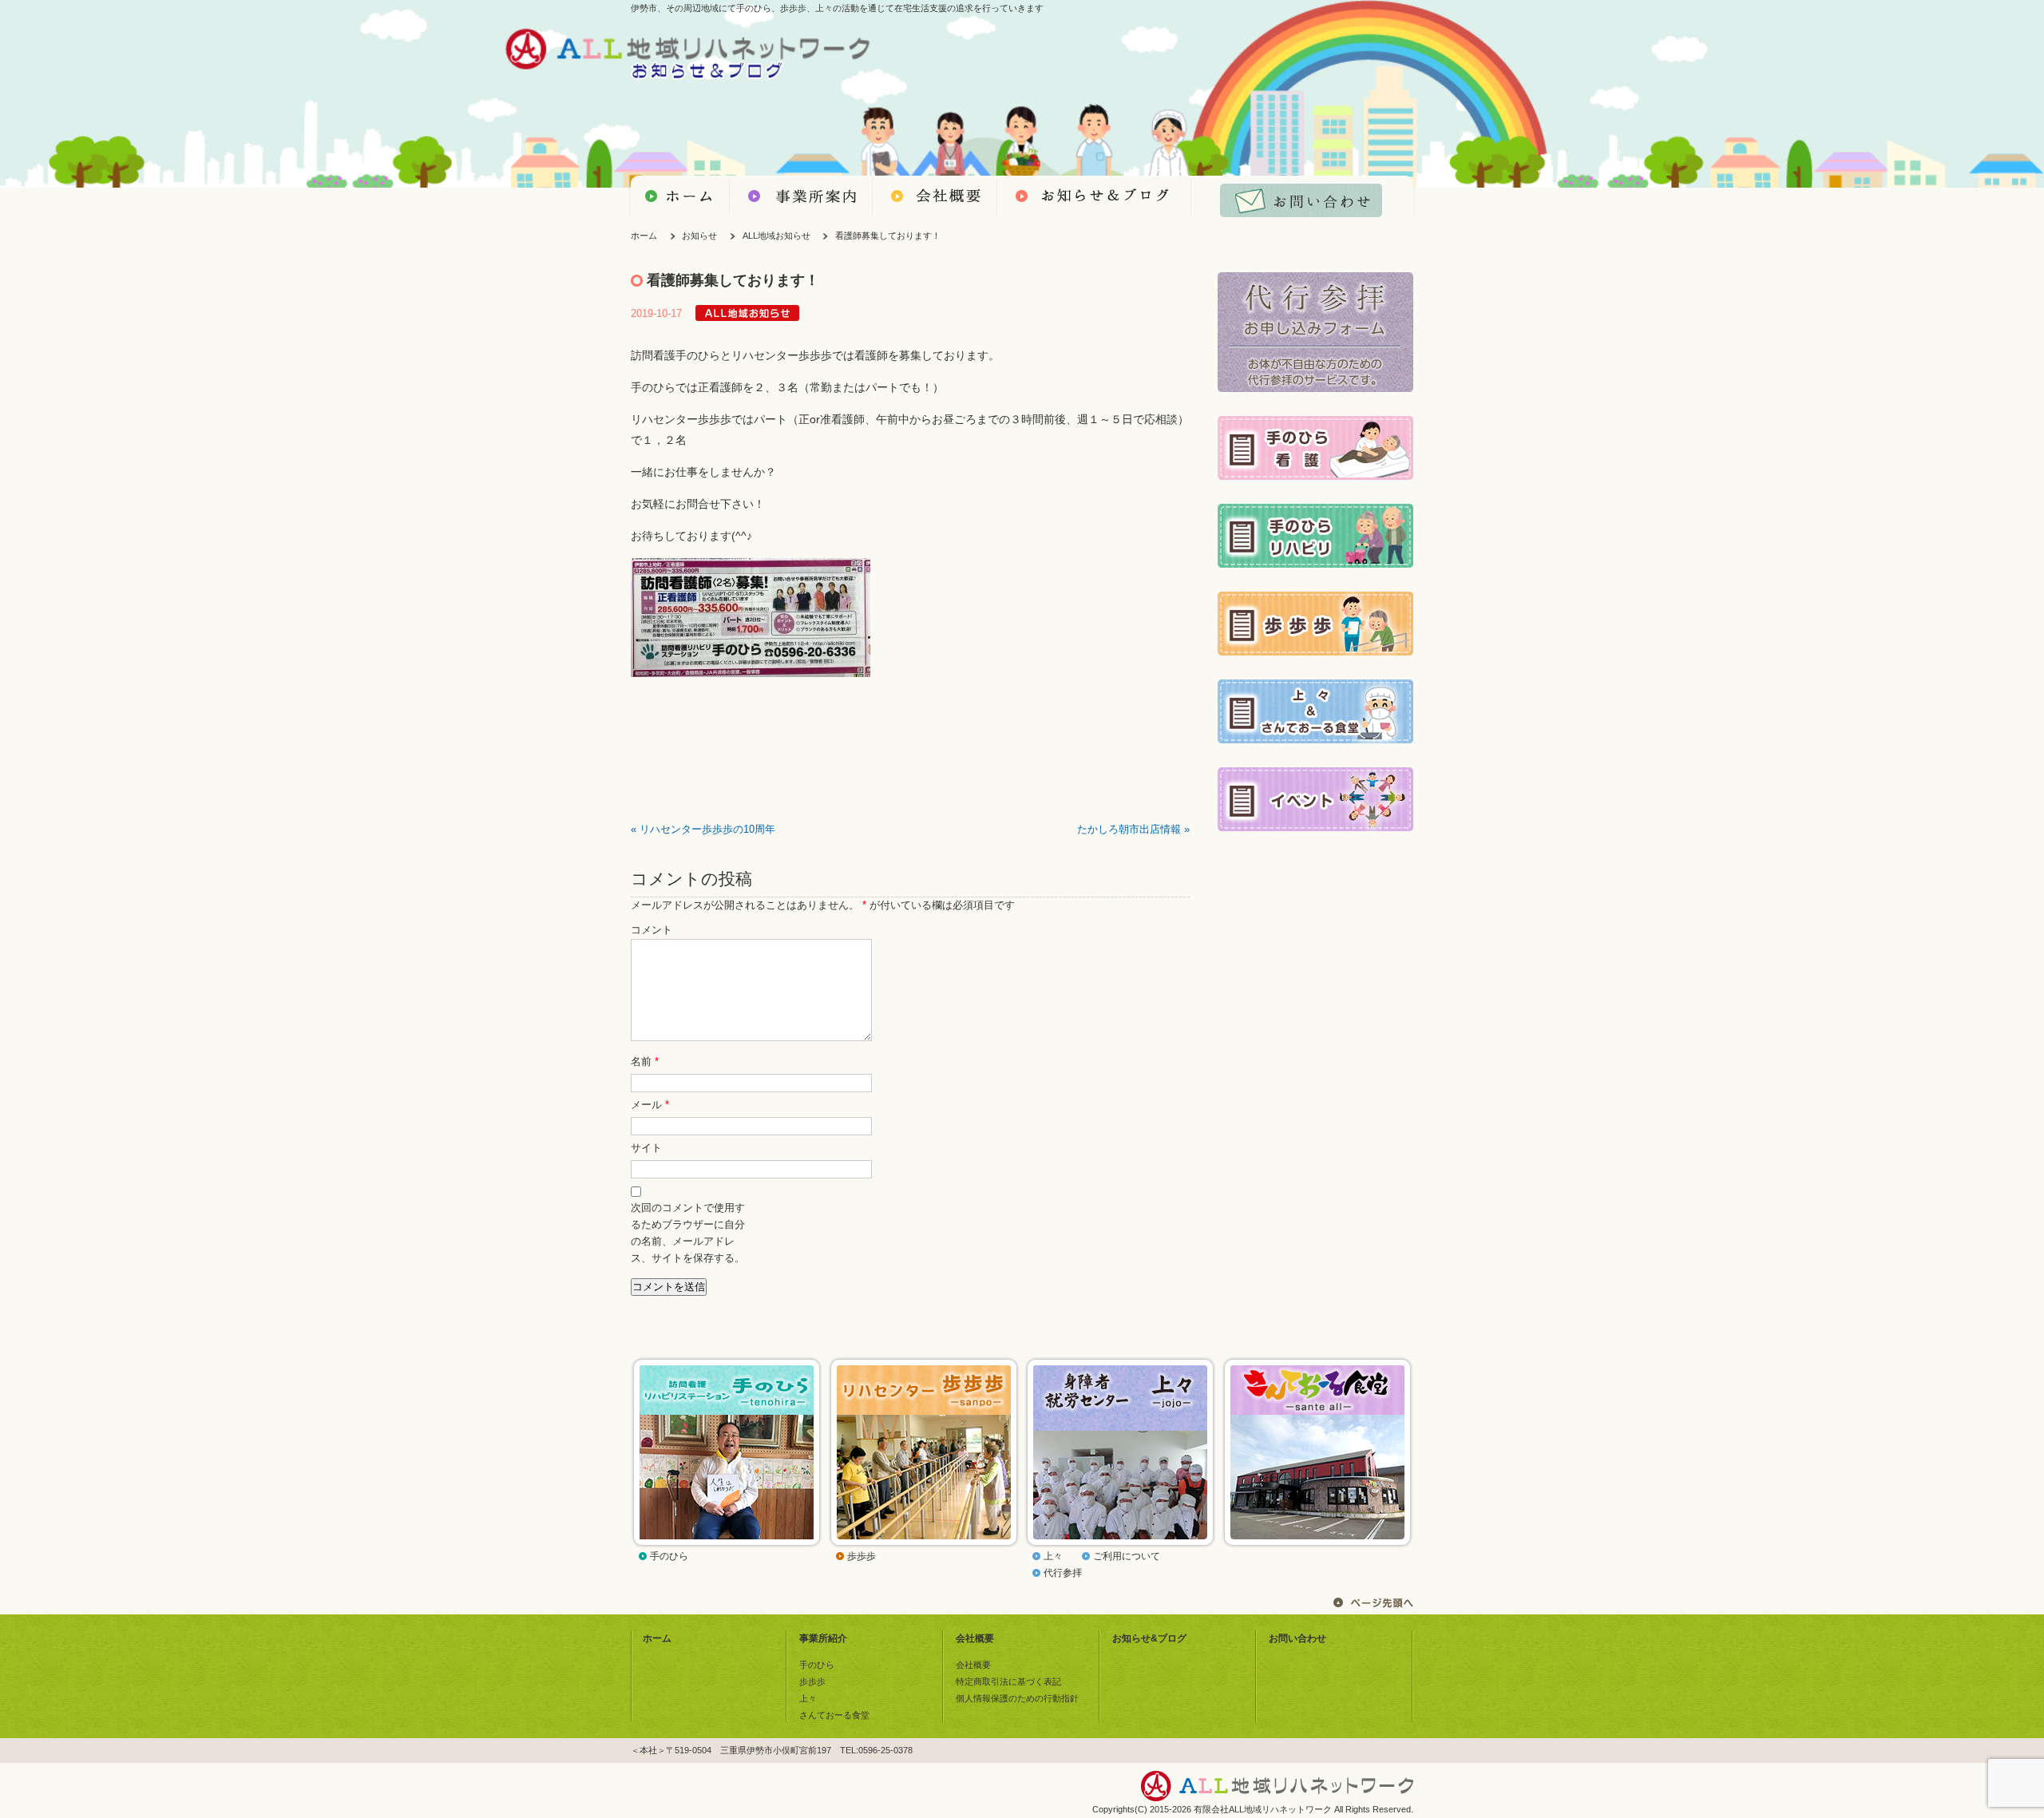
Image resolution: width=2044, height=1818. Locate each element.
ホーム (644, 236)
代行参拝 (1063, 1573)
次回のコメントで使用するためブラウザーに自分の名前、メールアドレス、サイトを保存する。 (688, 1233)
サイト (646, 1148)
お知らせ (699, 236)
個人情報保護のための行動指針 (1017, 1698)
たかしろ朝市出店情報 (1129, 830)
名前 (645, 1062)
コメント (652, 930)
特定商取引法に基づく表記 (1008, 1681)
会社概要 (975, 1638)
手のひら (669, 1556)
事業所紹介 (823, 1638)
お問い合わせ (1297, 1638)
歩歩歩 (862, 1556)
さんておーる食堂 (834, 1715)
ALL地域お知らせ (776, 236)
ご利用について (1127, 1556)
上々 (1053, 1556)
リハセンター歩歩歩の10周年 (707, 830)
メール (650, 1105)
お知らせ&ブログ (1149, 1638)
